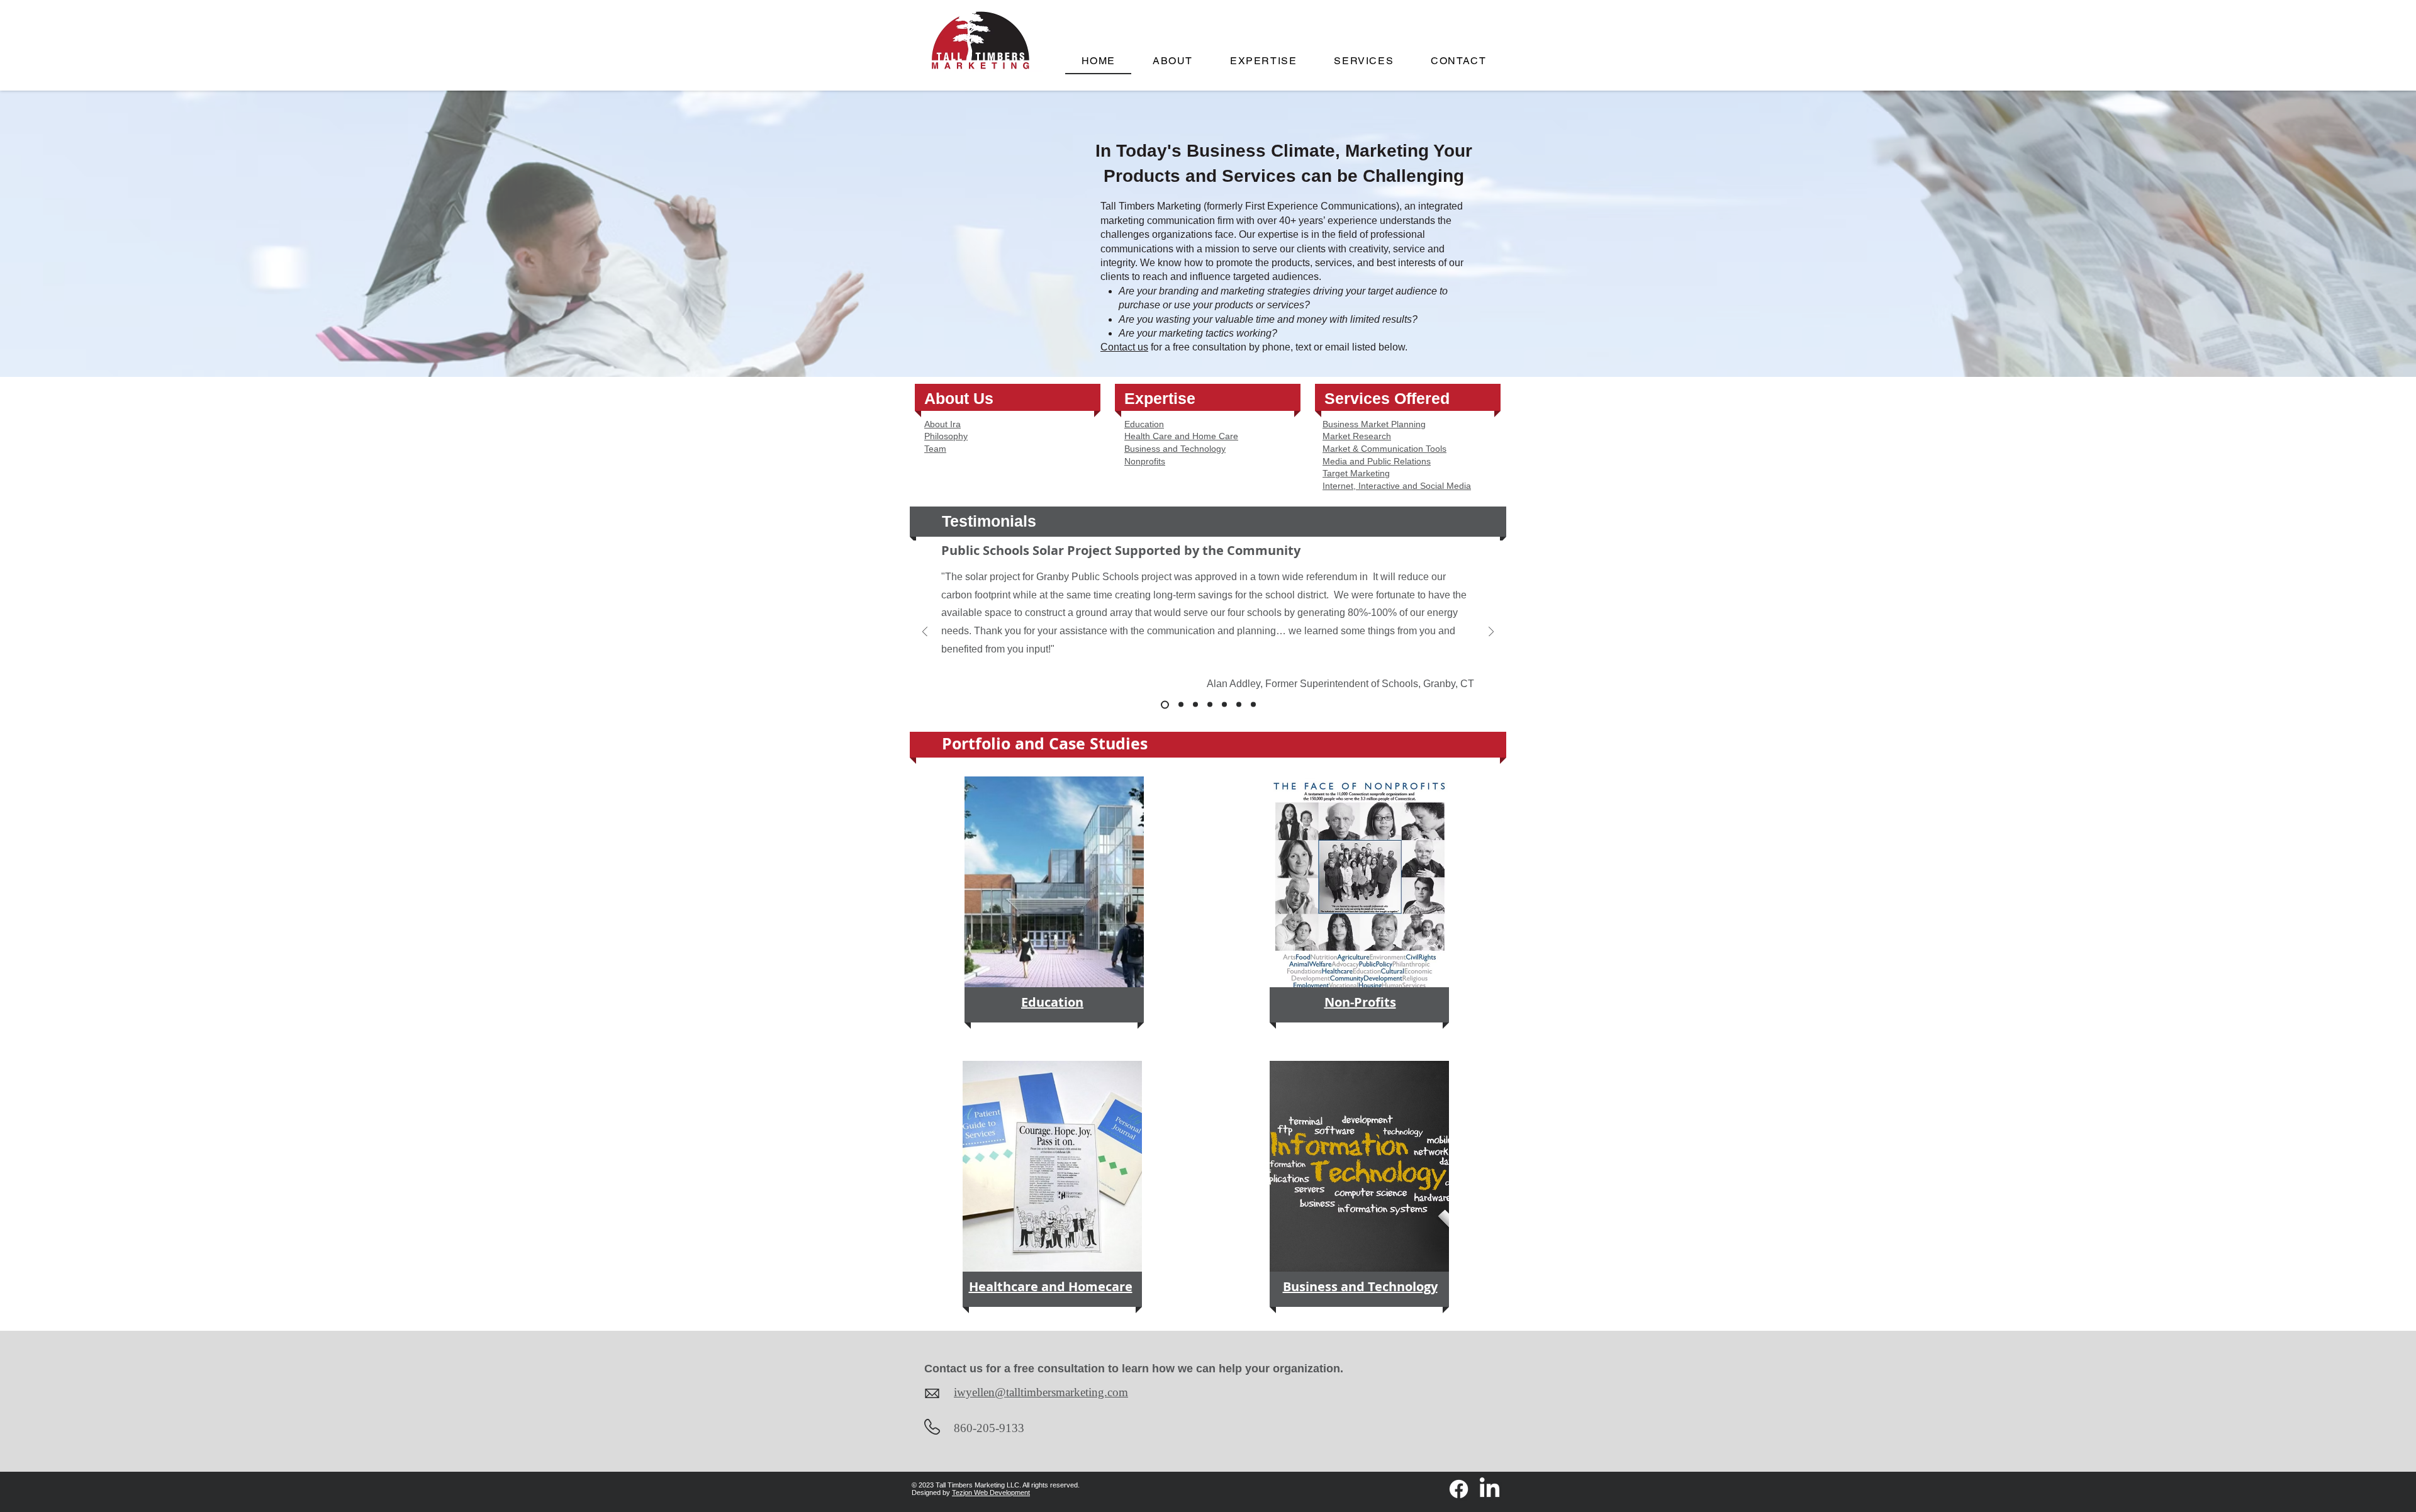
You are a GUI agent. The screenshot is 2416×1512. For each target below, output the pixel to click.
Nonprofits (1145, 461)
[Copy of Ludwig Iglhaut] (1210, 705)
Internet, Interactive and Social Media (1397, 486)
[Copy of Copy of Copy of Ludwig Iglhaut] (1239, 705)
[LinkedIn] (1490, 1489)
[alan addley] (1165, 704)
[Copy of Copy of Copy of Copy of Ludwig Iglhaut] (1253, 705)
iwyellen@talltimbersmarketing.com (1041, 1392)
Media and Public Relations (1377, 461)
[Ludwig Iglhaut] (1195, 705)
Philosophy (946, 436)
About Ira (942, 424)
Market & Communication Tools (1384, 449)
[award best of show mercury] (1181, 705)
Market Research (1357, 436)
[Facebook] (1459, 1489)
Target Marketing (1356, 473)
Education (1144, 424)
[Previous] (925, 633)
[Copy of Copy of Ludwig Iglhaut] (1224, 705)
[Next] (1491, 633)
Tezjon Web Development (991, 1492)
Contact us (1124, 347)
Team (935, 449)
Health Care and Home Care (1181, 436)
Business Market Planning (1374, 424)
